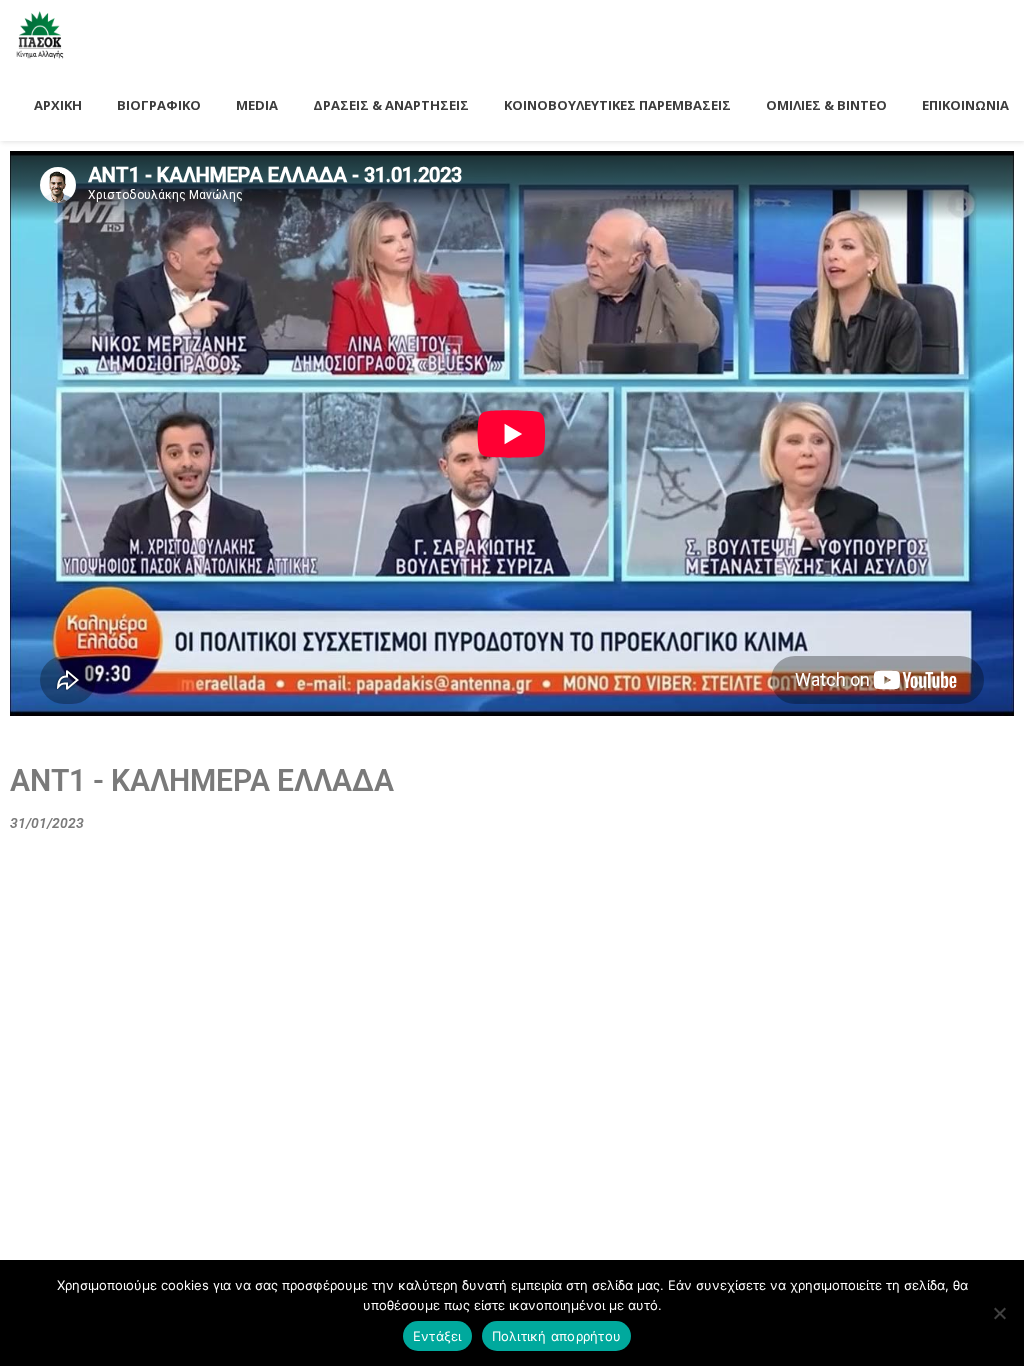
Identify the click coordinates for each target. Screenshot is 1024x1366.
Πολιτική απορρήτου (557, 1336)
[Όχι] (999, 1313)
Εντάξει (437, 1336)
